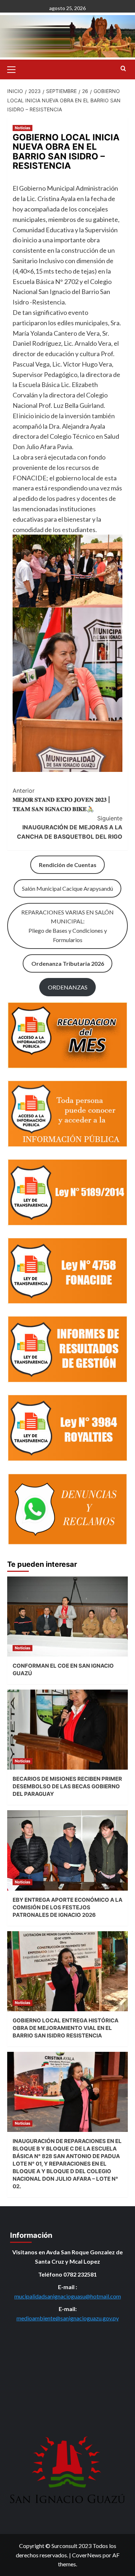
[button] (14, 69)
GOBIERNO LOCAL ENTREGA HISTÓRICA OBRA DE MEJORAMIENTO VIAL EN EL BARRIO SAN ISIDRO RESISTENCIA (66, 2028)
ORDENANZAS (68, 987)
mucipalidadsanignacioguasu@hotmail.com (68, 2296)
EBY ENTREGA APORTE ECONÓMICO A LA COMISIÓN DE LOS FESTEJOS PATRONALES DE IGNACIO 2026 (67, 1907)
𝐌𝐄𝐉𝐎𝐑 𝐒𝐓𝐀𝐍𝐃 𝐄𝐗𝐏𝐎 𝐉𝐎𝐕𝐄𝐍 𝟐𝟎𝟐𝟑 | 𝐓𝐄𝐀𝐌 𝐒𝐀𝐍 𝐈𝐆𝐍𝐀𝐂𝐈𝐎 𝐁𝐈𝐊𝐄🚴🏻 (61, 800)
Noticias (22, 128)
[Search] (123, 69)
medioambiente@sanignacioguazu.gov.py (68, 2318)
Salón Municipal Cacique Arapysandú (67, 888)
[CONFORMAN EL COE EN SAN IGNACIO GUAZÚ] (67, 1617)
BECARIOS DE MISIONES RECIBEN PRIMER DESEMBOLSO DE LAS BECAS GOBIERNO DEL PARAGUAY (67, 1786)
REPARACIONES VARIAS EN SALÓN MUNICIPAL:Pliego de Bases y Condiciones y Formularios (67, 926)
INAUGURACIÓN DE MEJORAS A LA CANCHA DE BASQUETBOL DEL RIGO (70, 827)
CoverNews (87, 2555)
